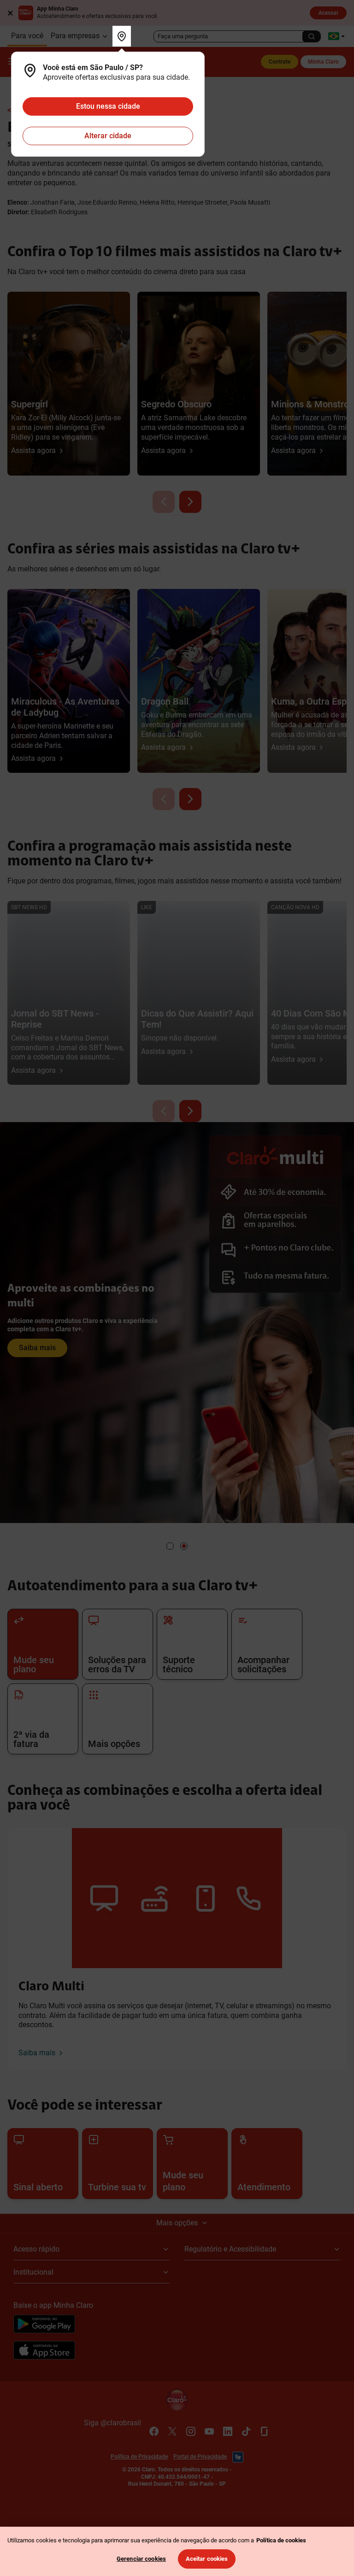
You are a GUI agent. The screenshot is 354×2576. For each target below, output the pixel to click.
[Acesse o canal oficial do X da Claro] (172, 2431)
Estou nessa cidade (108, 106)
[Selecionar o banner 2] (184, 1546)
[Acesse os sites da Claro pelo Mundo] (336, 36)
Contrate (280, 62)
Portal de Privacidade (200, 2457)
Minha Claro (323, 62)
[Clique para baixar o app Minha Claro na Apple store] (44, 2352)
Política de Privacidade (139, 2457)
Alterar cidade (108, 136)
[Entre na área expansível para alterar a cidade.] (122, 36)
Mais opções (177, 2223)
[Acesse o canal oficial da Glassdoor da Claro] (265, 2431)
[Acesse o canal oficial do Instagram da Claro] (191, 2431)
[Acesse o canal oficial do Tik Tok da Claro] (246, 2431)
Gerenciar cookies (141, 2559)
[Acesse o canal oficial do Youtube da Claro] (209, 2431)
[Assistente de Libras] (238, 2457)
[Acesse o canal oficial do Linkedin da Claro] (228, 2431)
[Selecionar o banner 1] (170, 1546)
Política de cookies (281, 2540)
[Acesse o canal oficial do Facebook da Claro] (154, 2431)
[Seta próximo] (190, 502)
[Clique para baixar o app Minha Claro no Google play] (44, 2325)
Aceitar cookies (207, 2559)
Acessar (328, 13)
